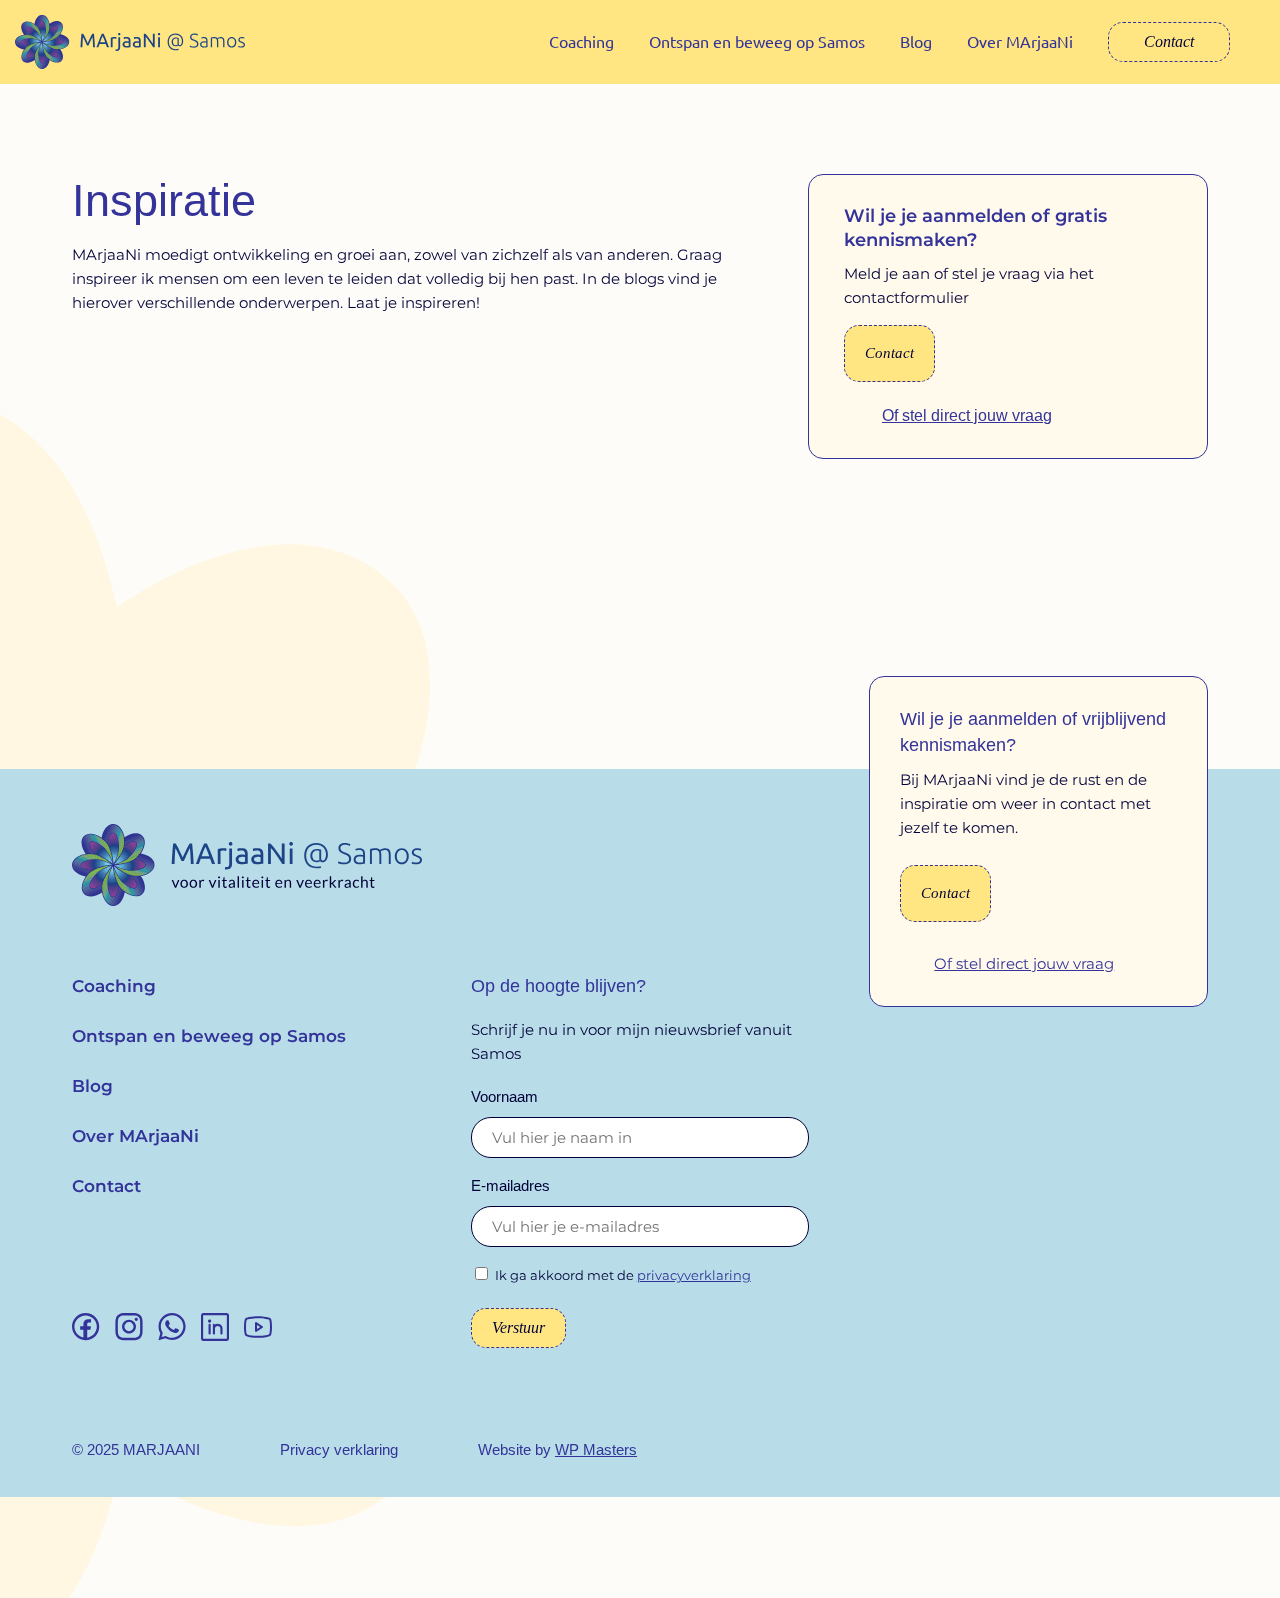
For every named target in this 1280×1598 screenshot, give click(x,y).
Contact (1169, 41)
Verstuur (518, 1327)
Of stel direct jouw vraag (967, 415)
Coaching (581, 41)
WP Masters (596, 1449)
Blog (916, 41)
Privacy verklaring (339, 1449)
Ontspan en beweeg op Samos (757, 41)
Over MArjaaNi (1020, 41)
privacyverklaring (694, 1275)
